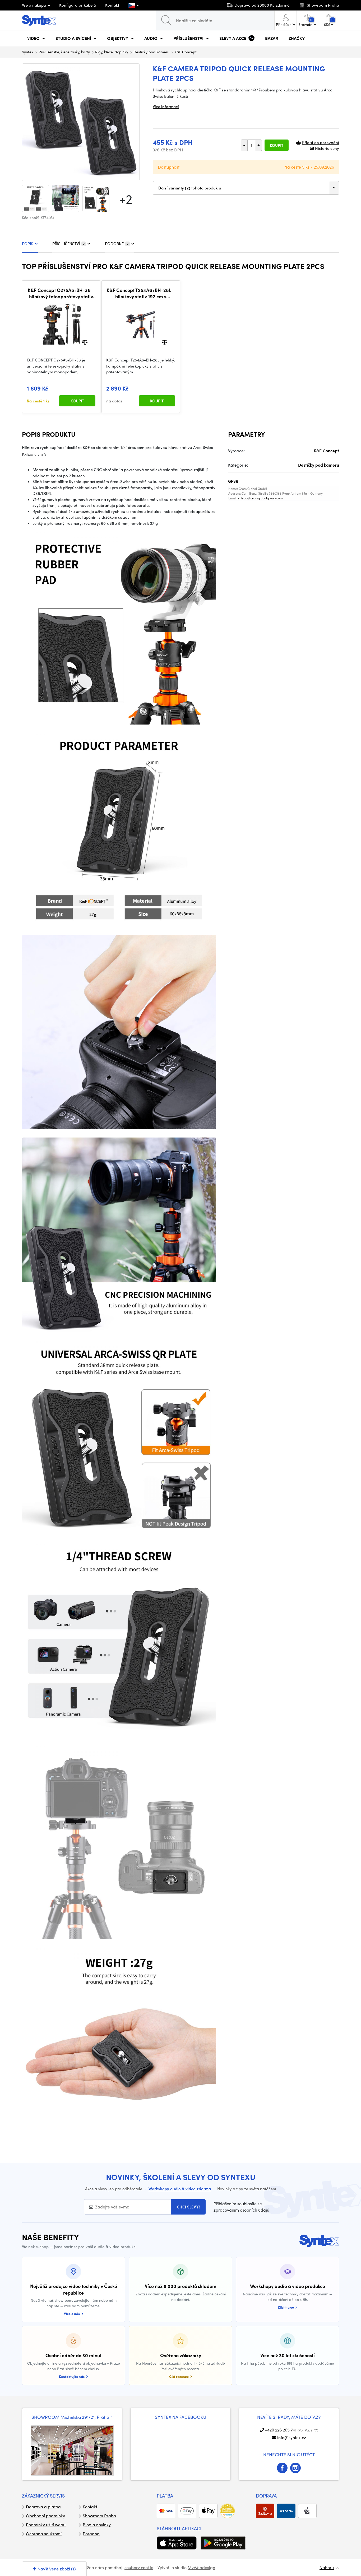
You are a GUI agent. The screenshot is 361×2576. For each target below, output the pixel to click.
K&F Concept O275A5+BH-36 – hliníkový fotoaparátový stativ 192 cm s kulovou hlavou (61, 293)
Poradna (91, 2534)
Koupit (277, 145)
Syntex (28, 52)
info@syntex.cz (292, 2437)
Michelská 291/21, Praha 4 (87, 2417)
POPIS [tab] (28, 244)
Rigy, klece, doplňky (112, 52)
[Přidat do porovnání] (85, 342)
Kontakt (112, 5)
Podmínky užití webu (46, 2525)
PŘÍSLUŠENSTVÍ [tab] (68, 244)
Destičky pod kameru (151, 52)
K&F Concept (186, 52)
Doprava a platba (43, 2507)
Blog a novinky (97, 2525)
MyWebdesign (201, 2567)
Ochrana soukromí (44, 2534)
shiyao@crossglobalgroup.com (260, 498)
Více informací (166, 106)
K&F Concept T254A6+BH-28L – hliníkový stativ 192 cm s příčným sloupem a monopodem (141, 293)
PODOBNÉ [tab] (117, 244)
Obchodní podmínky (45, 2516)
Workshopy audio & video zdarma (180, 2189)
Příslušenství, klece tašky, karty (64, 52)
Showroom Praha (99, 2516)
